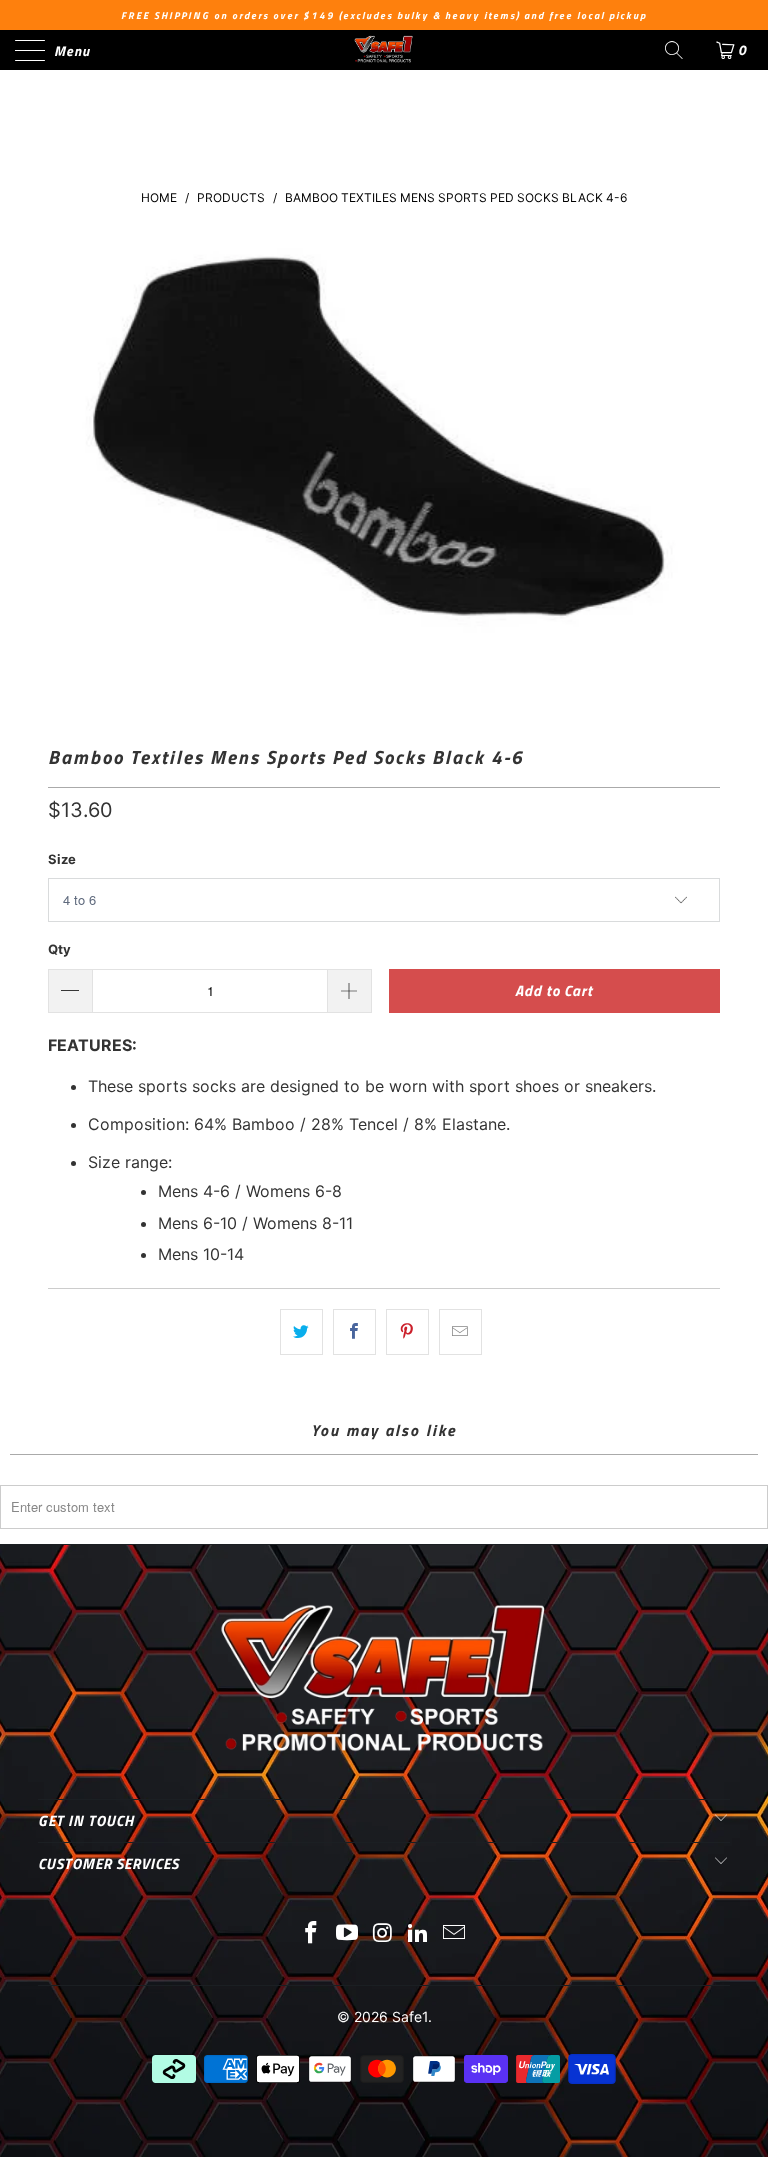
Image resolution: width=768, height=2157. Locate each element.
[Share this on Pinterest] (407, 1332)
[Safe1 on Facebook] (312, 1934)
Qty (59, 949)
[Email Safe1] (455, 1934)
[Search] (674, 50)
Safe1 (410, 2016)
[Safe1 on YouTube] (347, 1934)
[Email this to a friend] (460, 1332)
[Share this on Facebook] (354, 1332)
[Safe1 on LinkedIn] (419, 1934)
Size (62, 859)
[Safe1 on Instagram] (383, 1934)
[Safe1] (384, 50)
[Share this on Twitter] (301, 1332)
